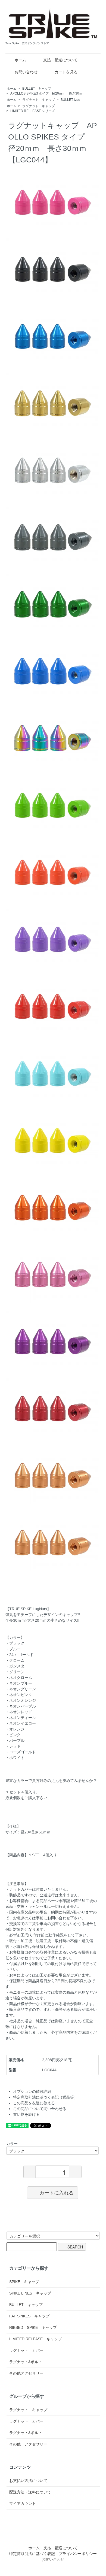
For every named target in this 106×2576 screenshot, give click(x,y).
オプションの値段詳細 (32, 2091)
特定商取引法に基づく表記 (32, 2554)
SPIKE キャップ (24, 2282)
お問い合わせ (26, 72)
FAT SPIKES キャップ (29, 2316)
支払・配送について (60, 60)
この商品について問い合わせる (40, 2109)
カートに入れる (57, 2192)
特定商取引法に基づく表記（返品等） (45, 2097)
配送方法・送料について (30, 2492)
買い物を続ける (26, 2114)
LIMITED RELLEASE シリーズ (33, 111)
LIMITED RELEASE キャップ (35, 2339)
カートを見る (66, 72)
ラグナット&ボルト (26, 2362)
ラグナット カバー (26, 2350)
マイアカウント (23, 2504)
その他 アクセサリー (28, 2444)
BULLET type (70, 100)
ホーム (20, 60)
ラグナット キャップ (39, 100)
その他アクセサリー (26, 2373)
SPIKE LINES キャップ (30, 2293)
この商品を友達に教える (34, 2103)
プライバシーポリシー (78, 2554)
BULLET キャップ (37, 89)
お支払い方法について (28, 2481)
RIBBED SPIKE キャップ (33, 2327)
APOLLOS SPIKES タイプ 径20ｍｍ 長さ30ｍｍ (48, 93)
